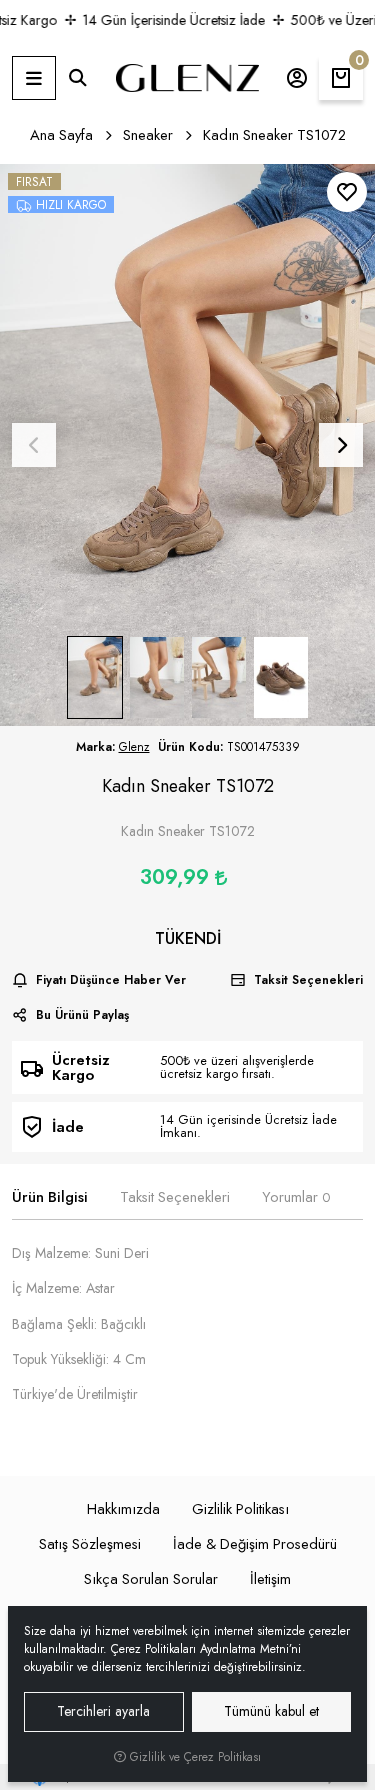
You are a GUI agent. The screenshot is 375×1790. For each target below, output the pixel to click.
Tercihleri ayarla (103, 1711)
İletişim (270, 1579)
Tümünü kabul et (271, 1711)
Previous (34, 445)
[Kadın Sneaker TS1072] (187, 445)
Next (341, 445)
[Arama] (78, 78)
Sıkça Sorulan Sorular (151, 1579)
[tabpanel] (187, 1332)
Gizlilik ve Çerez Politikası (193, 1757)
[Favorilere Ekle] (347, 192)
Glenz (134, 747)
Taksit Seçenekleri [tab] (175, 1197)
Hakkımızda (123, 1509)
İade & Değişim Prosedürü (255, 1544)
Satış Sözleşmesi (90, 1544)
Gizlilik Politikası (240, 1509)
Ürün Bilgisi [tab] (50, 1197)
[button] (34, 78)
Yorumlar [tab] (296, 1197)
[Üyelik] (297, 78)
